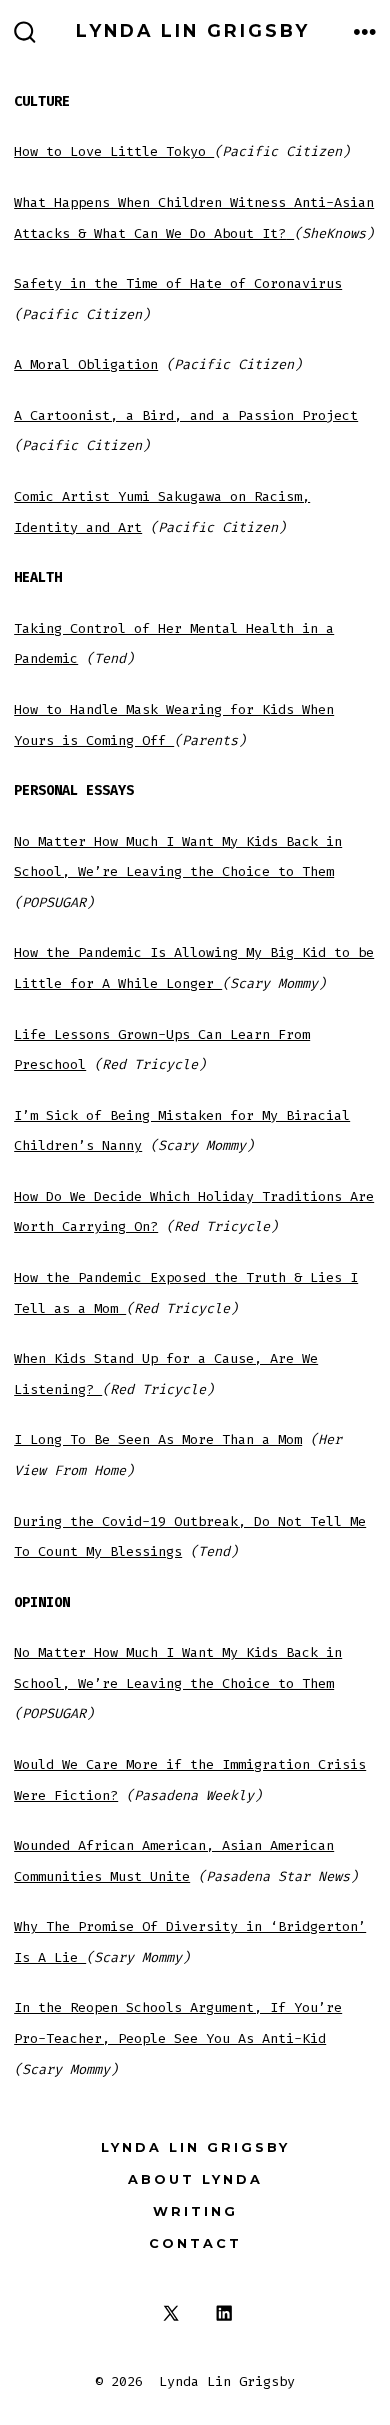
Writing (195, 2211)
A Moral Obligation (86, 364)
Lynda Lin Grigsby (195, 2147)
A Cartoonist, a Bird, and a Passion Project (186, 415)
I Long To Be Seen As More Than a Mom (158, 1439)
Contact (195, 2243)
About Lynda (195, 2179)
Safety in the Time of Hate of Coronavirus (178, 283)
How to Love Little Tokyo (114, 151)
